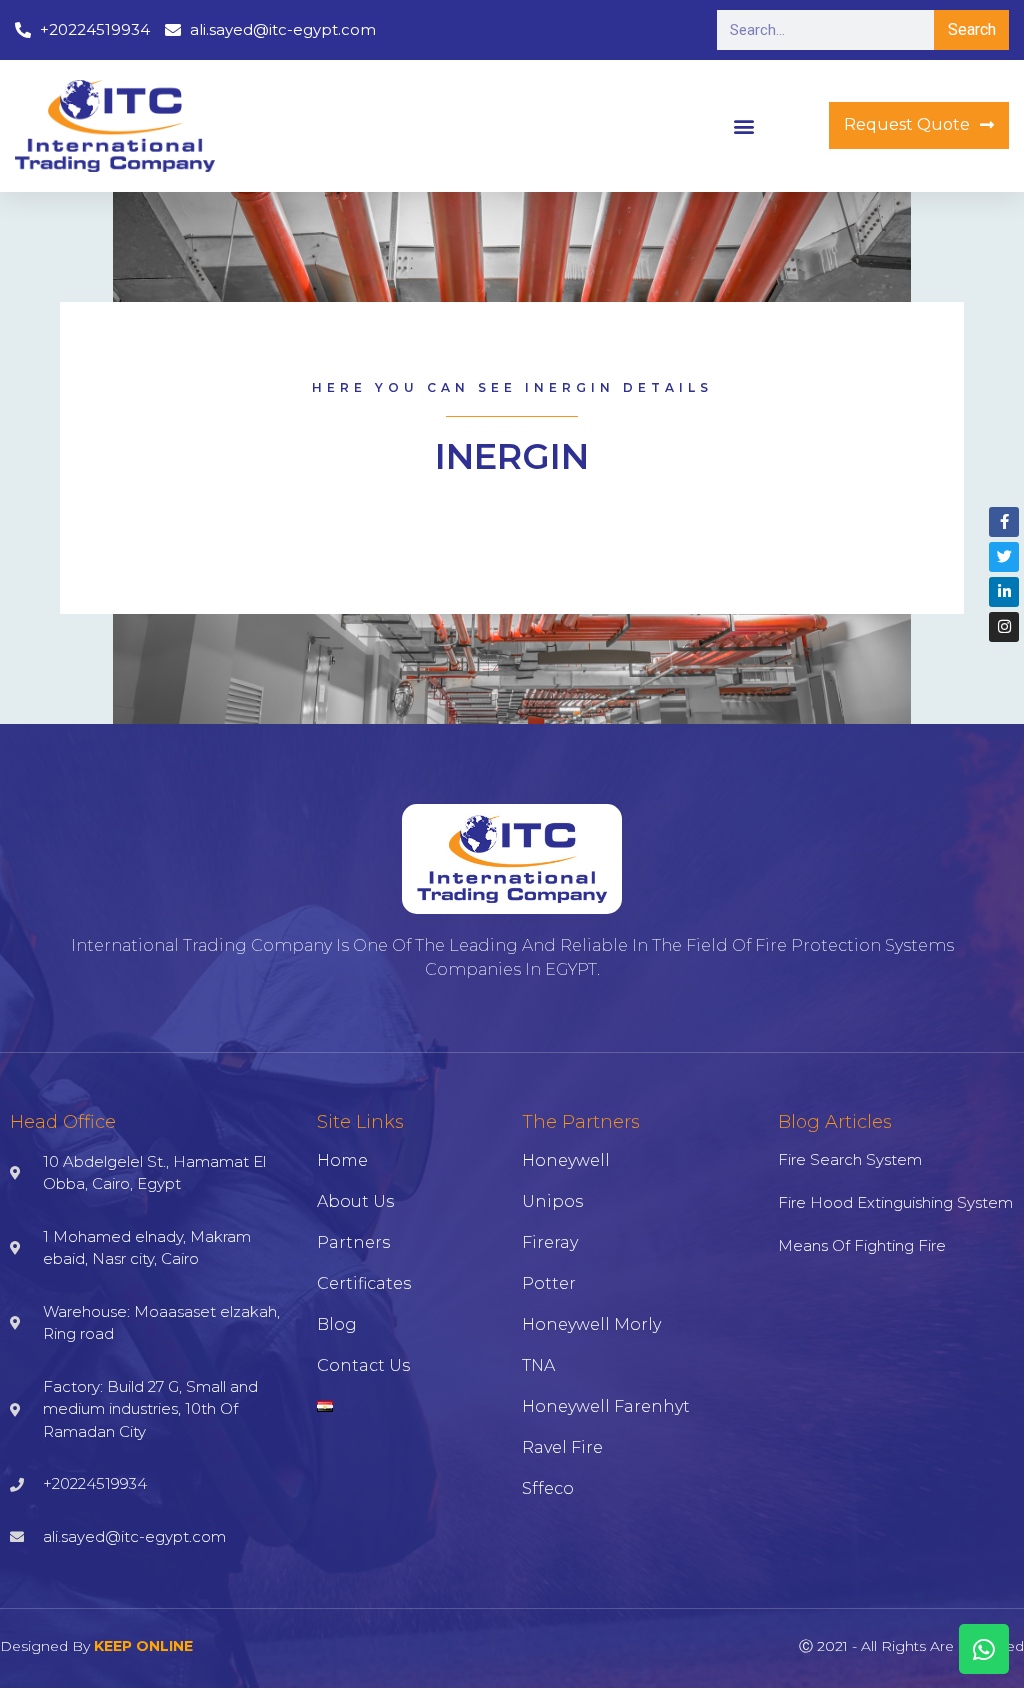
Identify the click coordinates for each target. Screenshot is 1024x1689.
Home (342, 1160)
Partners (353, 1242)
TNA (538, 1365)
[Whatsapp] (984, 1649)
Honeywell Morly (591, 1324)
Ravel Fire (562, 1447)
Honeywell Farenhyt (606, 1406)
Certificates (364, 1283)
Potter (549, 1283)
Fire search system (850, 1159)
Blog (337, 1324)
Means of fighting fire (862, 1245)
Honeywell (566, 1160)
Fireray (550, 1242)
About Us (355, 1201)
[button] (743, 125)
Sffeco (548, 1488)
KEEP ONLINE (143, 1646)
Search (972, 29)
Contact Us (363, 1365)
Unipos (552, 1201)
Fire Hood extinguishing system (895, 1202)
